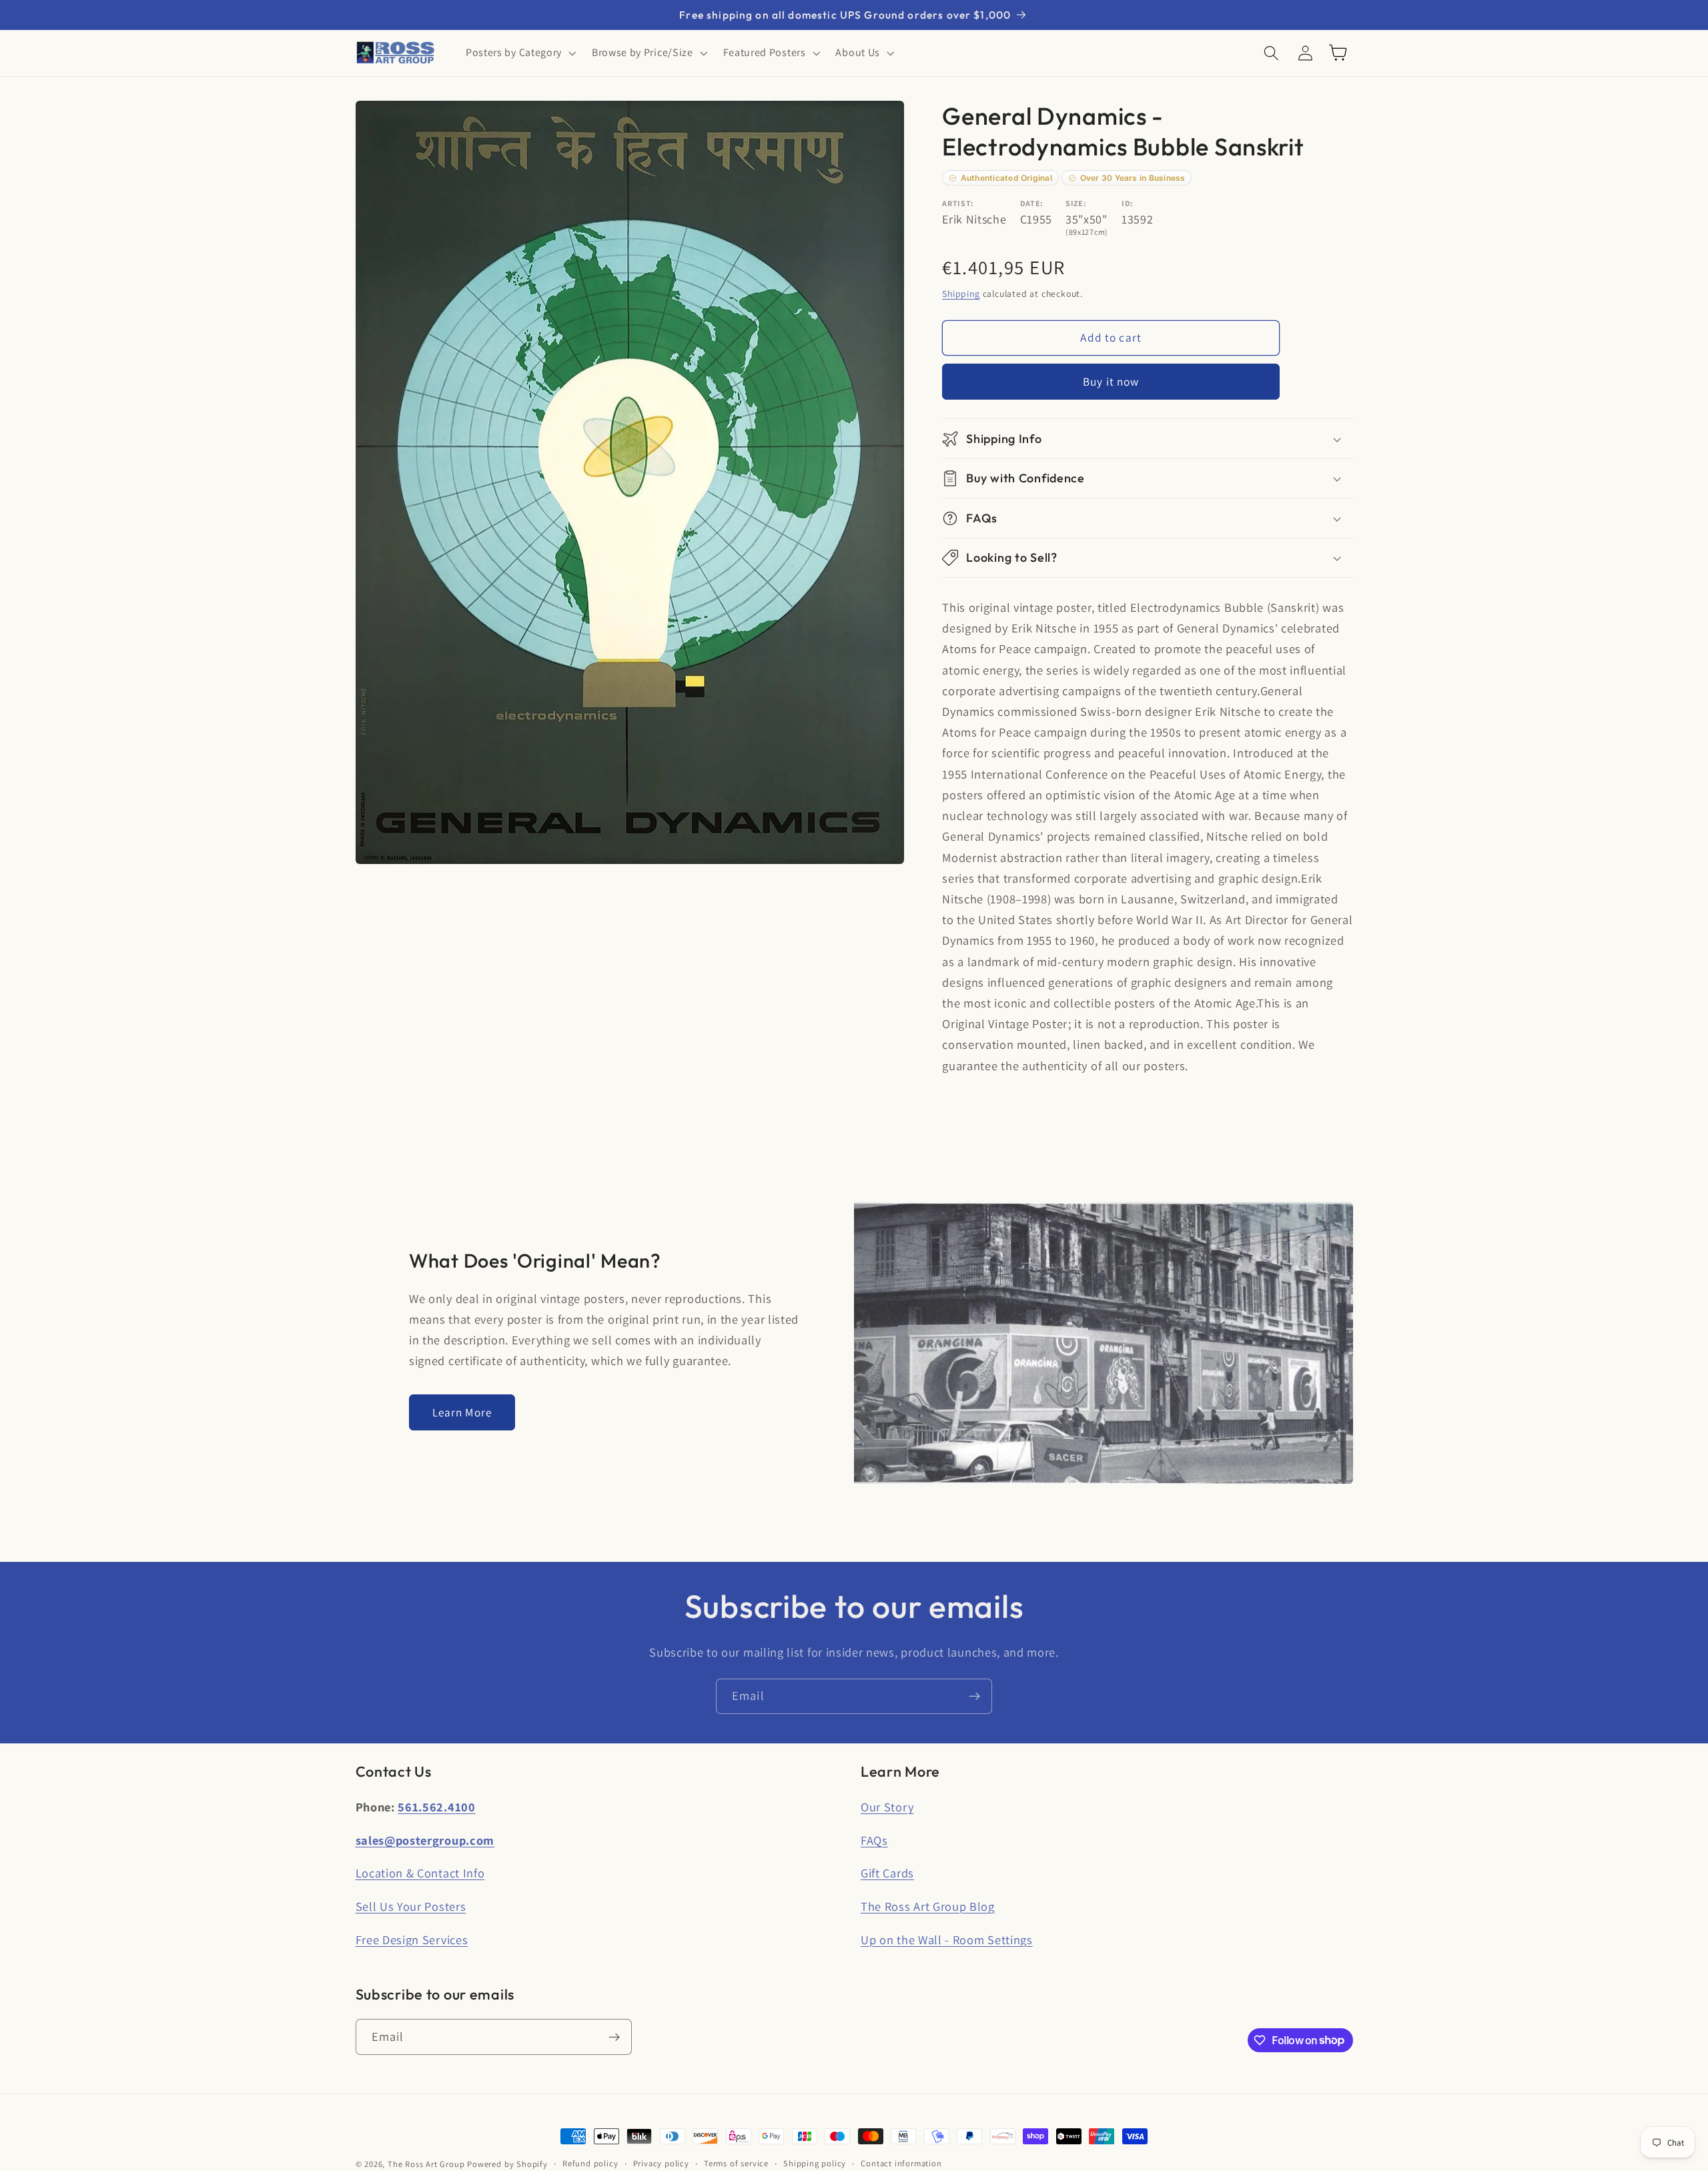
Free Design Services (412, 1939)
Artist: (958, 203)
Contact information (901, 2163)
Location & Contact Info (420, 1873)
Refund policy (590, 2163)
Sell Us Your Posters (411, 1906)
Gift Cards (887, 1873)
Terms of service (736, 2163)
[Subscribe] (974, 1697)
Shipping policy (815, 2163)
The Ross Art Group (426, 2164)
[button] (519, 53)
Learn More (462, 1412)
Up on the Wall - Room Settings (947, 1939)
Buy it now (1111, 381)
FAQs (874, 1840)
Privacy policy (661, 2163)
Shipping (961, 294)
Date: (1032, 203)
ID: (1128, 203)
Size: (1076, 203)
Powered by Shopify (507, 2164)
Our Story (887, 1807)
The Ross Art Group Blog (928, 1906)
